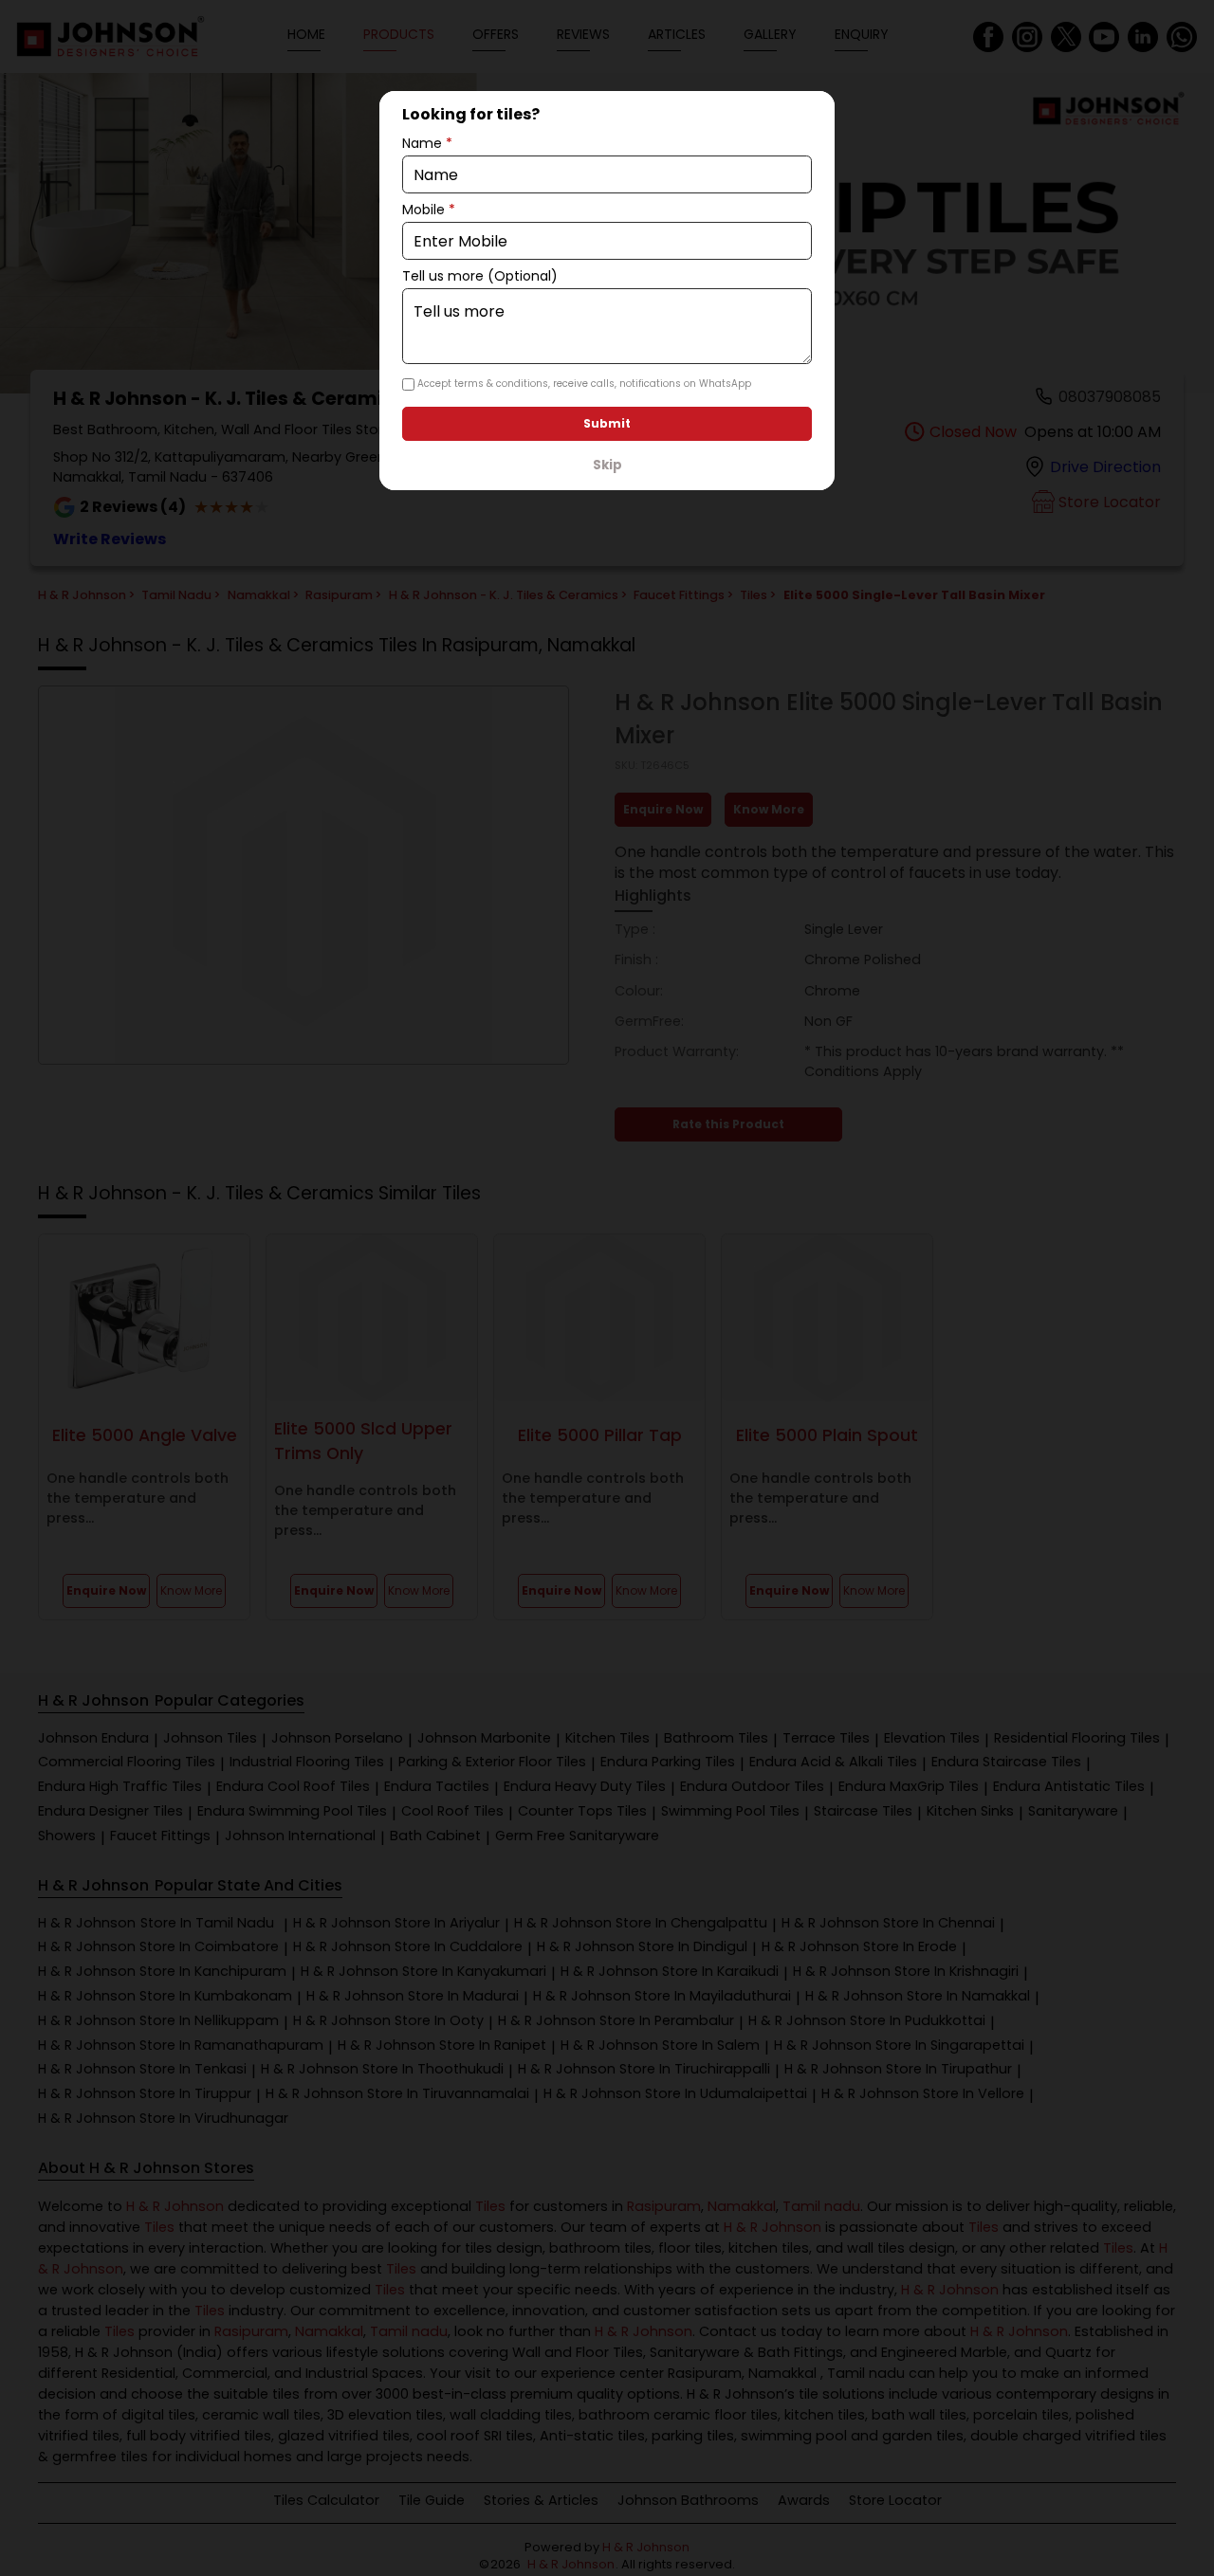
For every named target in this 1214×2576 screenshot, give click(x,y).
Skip (607, 465)
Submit (607, 423)
